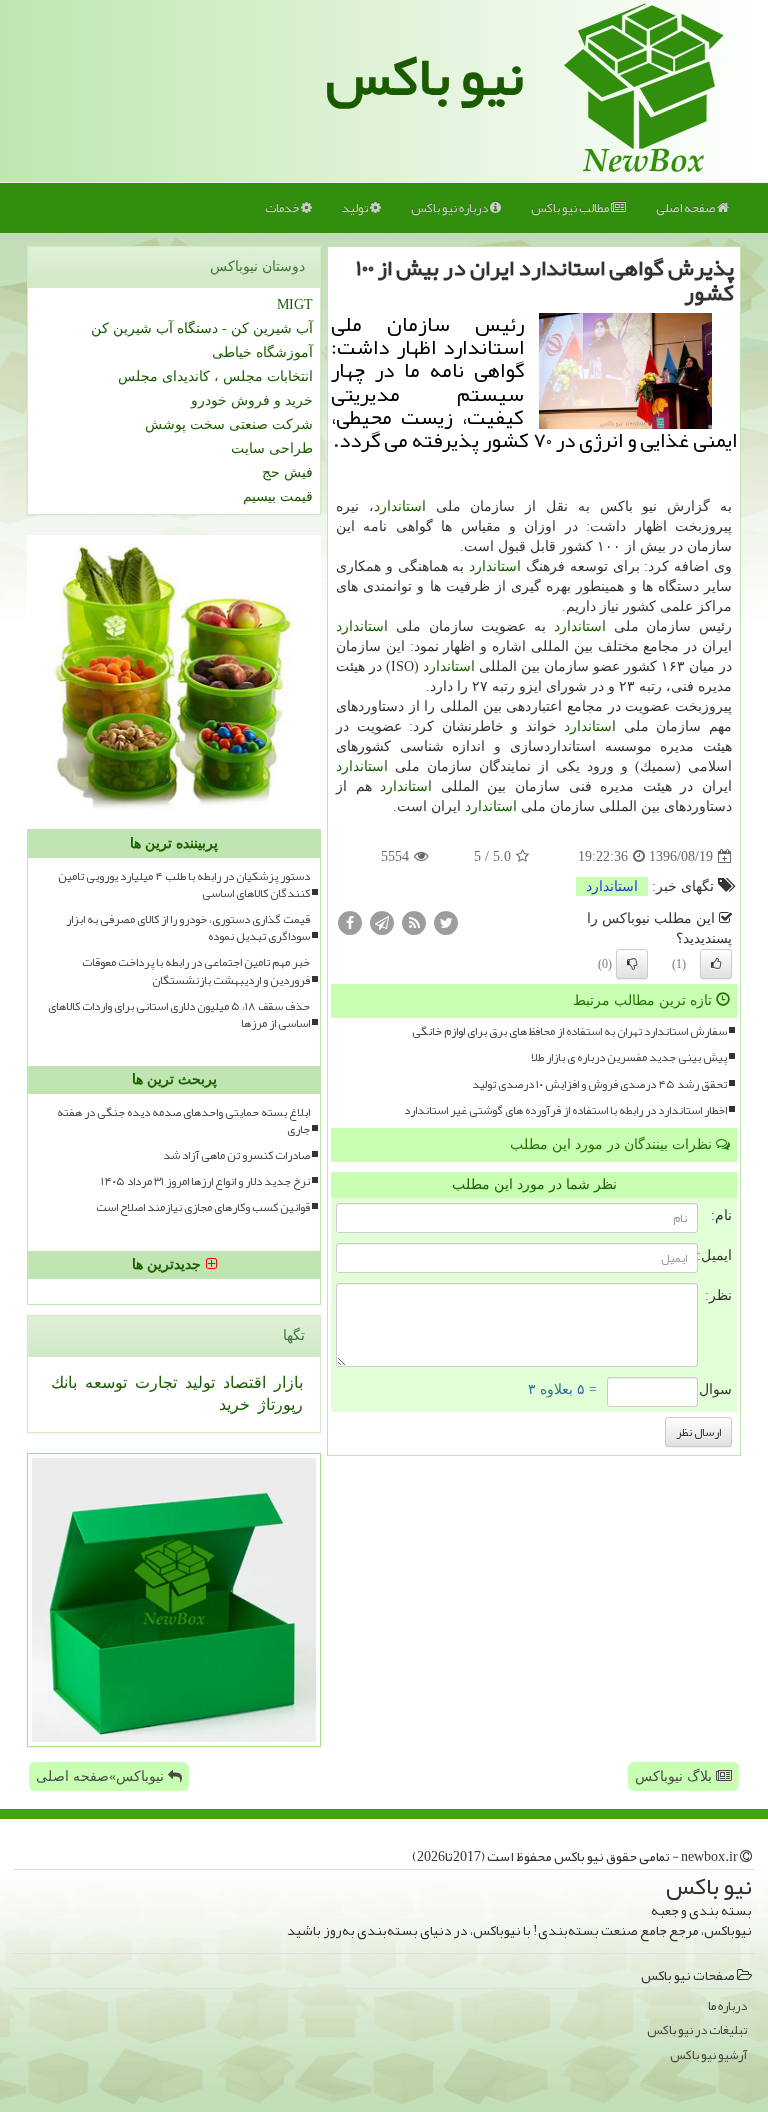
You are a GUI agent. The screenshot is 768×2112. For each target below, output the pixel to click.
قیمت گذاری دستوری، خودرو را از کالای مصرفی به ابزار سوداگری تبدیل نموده (188, 928)
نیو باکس (425, 76)
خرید (234, 1404)
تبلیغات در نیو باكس (697, 2030)
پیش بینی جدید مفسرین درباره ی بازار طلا (629, 1057)
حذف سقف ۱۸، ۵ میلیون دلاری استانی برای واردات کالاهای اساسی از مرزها (179, 1015)
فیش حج (287, 472)
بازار (286, 1382)
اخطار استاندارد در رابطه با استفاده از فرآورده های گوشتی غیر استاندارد (565, 1110)
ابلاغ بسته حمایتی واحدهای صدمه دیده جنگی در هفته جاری (183, 1121)
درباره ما (727, 2006)
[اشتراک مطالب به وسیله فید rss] (414, 922)
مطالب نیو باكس (571, 208)
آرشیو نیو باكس (708, 2055)
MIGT (295, 304)
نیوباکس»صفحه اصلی (102, 1776)
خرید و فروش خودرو (252, 400)
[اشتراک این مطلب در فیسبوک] (350, 922)
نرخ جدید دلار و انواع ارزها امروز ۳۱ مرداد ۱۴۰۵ (205, 1181)
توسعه (104, 1382)
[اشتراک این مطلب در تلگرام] (382, 922)
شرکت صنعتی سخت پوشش (229, 424)
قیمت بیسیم (278, 496)
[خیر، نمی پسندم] (632, 964)
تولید (356, 208)
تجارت (154, 1382)
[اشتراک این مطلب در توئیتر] (446, 922)
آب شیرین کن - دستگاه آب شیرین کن (202, 328)
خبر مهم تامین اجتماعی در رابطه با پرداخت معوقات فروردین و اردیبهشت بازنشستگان (196, 971)
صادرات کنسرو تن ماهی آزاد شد (236, 1155)
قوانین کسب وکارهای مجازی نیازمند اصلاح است (203, 1207)
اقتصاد (242, 1382)
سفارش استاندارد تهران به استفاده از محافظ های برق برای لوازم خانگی (569, 1031)
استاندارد (400, 506)
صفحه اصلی (686, 208)
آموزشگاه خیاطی (262, 352)
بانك (64, 1382)
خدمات (283, 208)
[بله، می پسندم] (716, 964)
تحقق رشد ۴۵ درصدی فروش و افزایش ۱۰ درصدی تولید (599, 1084)
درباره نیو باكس (450, 208)
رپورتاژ (278, 1404)
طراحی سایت (272, 448)
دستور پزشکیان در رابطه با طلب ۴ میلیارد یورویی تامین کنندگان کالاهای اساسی (184, 885)
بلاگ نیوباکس (675, 1776)
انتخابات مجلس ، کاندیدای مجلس (215, 376)
